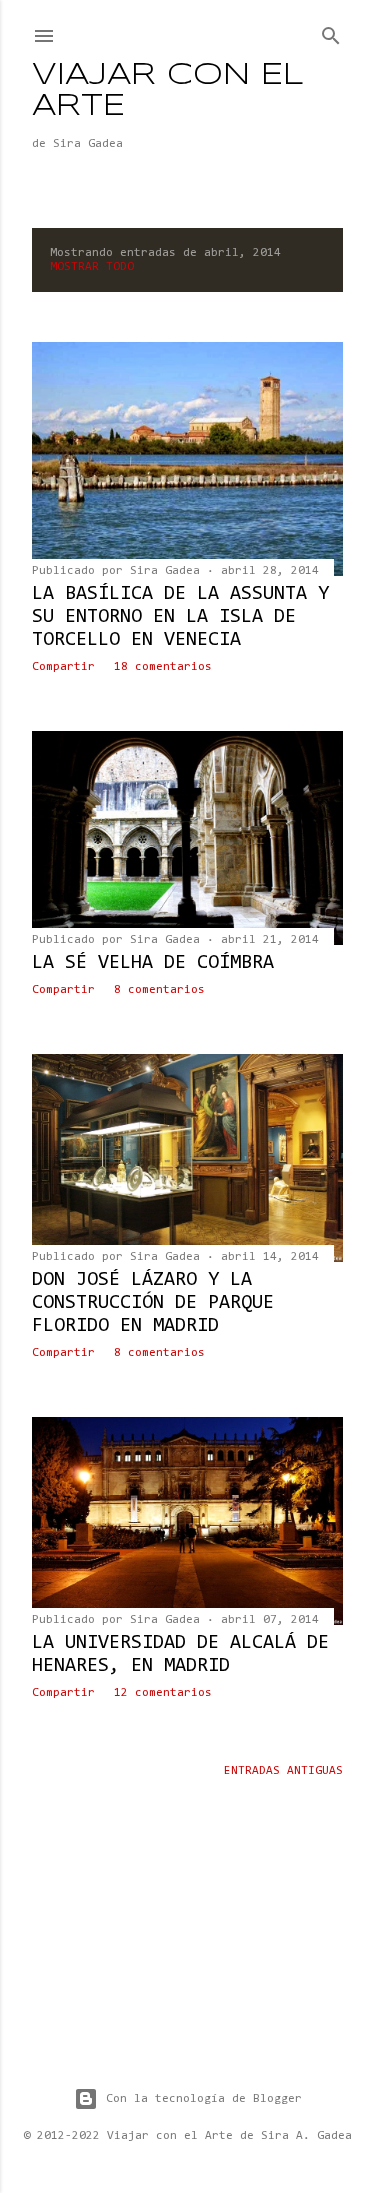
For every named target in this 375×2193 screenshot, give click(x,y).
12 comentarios (163, 1693)
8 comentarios (159, 990)
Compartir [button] (63, 667)
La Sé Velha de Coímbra (153, 963)
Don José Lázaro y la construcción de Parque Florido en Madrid (153, 1303)
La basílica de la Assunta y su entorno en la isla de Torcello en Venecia (180, 617)
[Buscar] (331, 32)
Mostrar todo (92, 267)
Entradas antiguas (283, 1771)
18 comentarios (163, 667)
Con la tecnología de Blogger (204, 2099)
